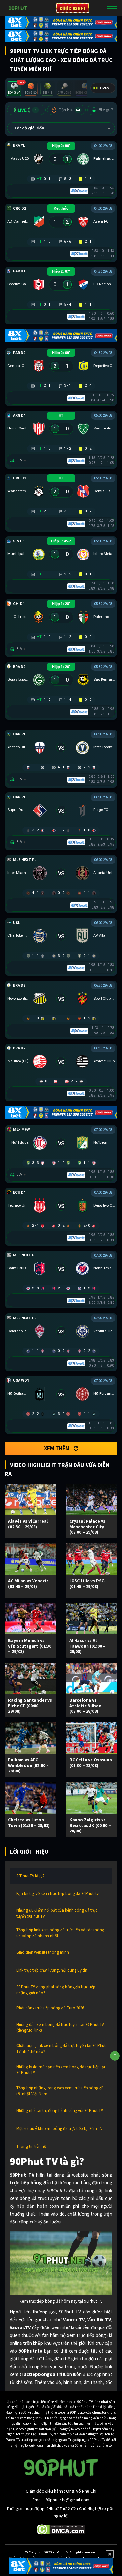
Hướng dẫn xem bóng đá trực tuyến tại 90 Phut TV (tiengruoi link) (60, 2027)
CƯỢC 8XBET (73, 8)
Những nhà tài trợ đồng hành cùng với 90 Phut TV (60, 2110)
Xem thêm (57, 1448)
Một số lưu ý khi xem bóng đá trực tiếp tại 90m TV (59, 2128)
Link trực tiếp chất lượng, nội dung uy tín (52, 1970)
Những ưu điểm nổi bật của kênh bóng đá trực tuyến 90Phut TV (57, 1913)
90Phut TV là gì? (30, 1876)
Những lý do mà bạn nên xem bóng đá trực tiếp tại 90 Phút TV (61, 2070)
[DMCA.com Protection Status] (61, 2529)
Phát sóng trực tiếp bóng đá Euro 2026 (50, 2008)
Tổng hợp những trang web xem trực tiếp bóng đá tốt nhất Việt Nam (60, 2091)
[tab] (14, 89)
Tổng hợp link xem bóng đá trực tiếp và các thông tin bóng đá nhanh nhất (60, 1933)
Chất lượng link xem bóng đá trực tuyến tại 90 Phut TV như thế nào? (61, 2049)
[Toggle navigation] (112, 8)
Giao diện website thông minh (43, 1952)
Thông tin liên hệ (31, 2146)
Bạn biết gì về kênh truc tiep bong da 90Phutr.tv (57, 1894)
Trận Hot (69, 110)
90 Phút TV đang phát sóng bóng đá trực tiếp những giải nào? (56, 1990)
